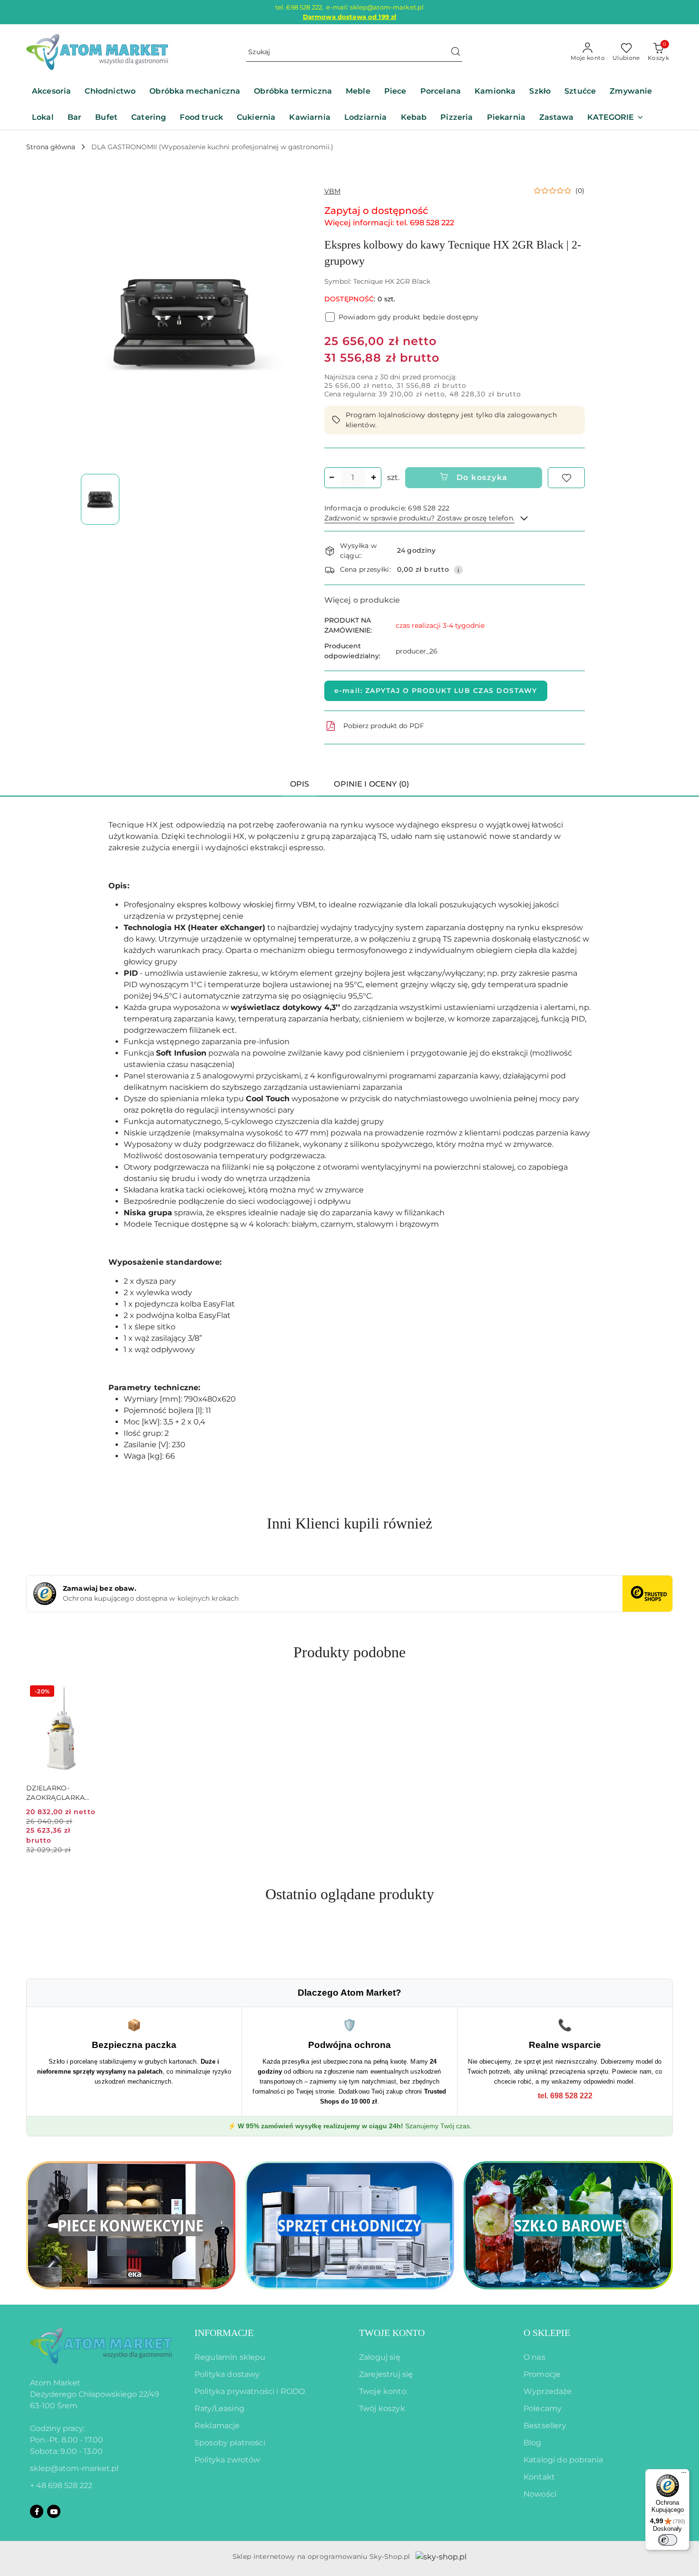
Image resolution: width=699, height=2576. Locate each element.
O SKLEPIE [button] (547, 2333)
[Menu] (684, 2475)
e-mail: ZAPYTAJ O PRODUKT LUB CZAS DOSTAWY (436, 691)
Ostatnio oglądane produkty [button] (350, 1894)
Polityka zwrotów (228, 2460)
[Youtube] (54, 2511)
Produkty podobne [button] (349, 1652)
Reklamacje (217, 2426)
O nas (534, 2357)
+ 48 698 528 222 (61, 2485)
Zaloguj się (380, 2357)
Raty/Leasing (219, 2408)
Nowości (540, 2494)
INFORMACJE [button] (224, 2333)
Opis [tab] (300, 784)
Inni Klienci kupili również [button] (349, 1523)
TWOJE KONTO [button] (392, 2333)
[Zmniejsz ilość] (332, 478)
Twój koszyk (382, 2408)
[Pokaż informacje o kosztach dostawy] (458, 570)
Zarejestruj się (386, 2374)
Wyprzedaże (548, 2391)
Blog (533, 2443)
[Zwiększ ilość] (374, 478)
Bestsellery (545, 2426)
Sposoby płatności (230, 2443)
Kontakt (539, 2477)
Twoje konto (383, 2391)
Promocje (542, 2374)
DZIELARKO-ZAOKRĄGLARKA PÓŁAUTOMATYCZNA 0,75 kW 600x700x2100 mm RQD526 (62, 1793)
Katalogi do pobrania (563, 2460)
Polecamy (543, 2408)
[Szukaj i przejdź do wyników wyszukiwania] (456, 52)
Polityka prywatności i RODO (250, 2391)
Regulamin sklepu (230, 2357)
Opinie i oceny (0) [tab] (371, 784)
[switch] (668, 2540)
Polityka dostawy (227, 2374)
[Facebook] (37, 2511)
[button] (615, 118)
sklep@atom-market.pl (74, 2468)
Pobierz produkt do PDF (384, 726)
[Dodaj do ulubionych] (566, 478)
